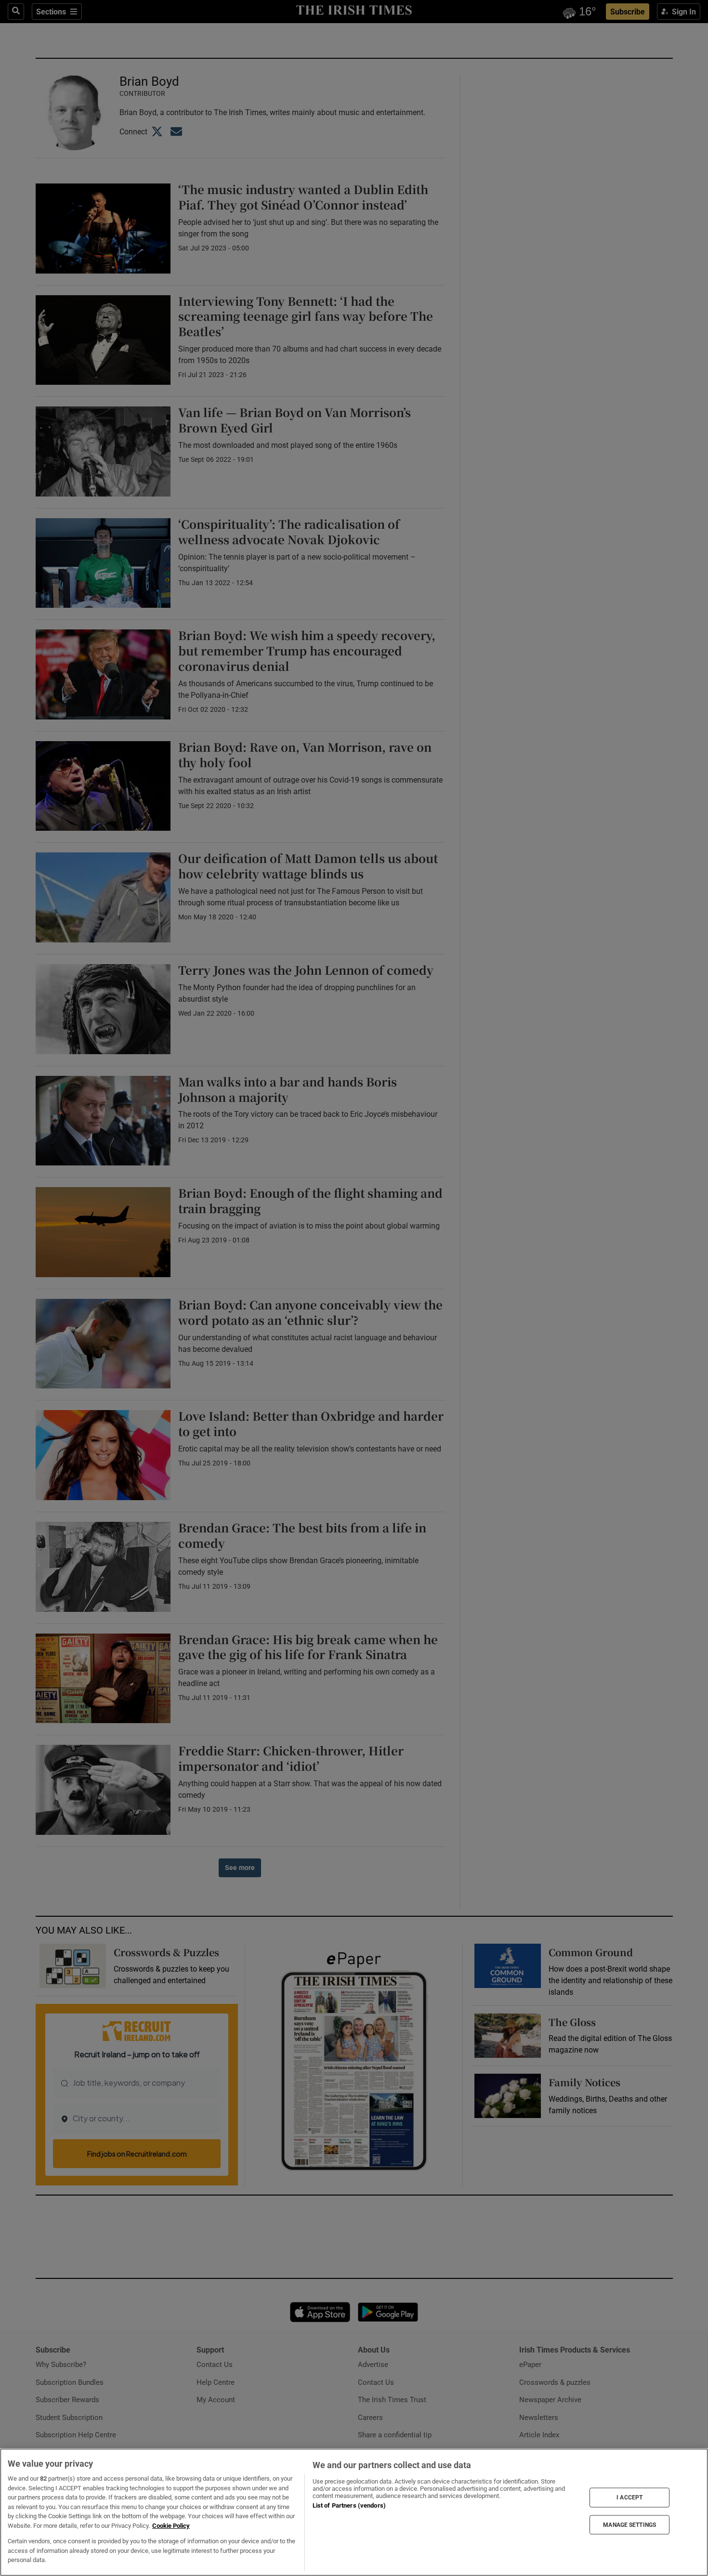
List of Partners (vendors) (349, 2505)
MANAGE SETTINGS (629, 2524)
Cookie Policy (171, 2526)
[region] (354, 2512)
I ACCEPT (629, 2498)
